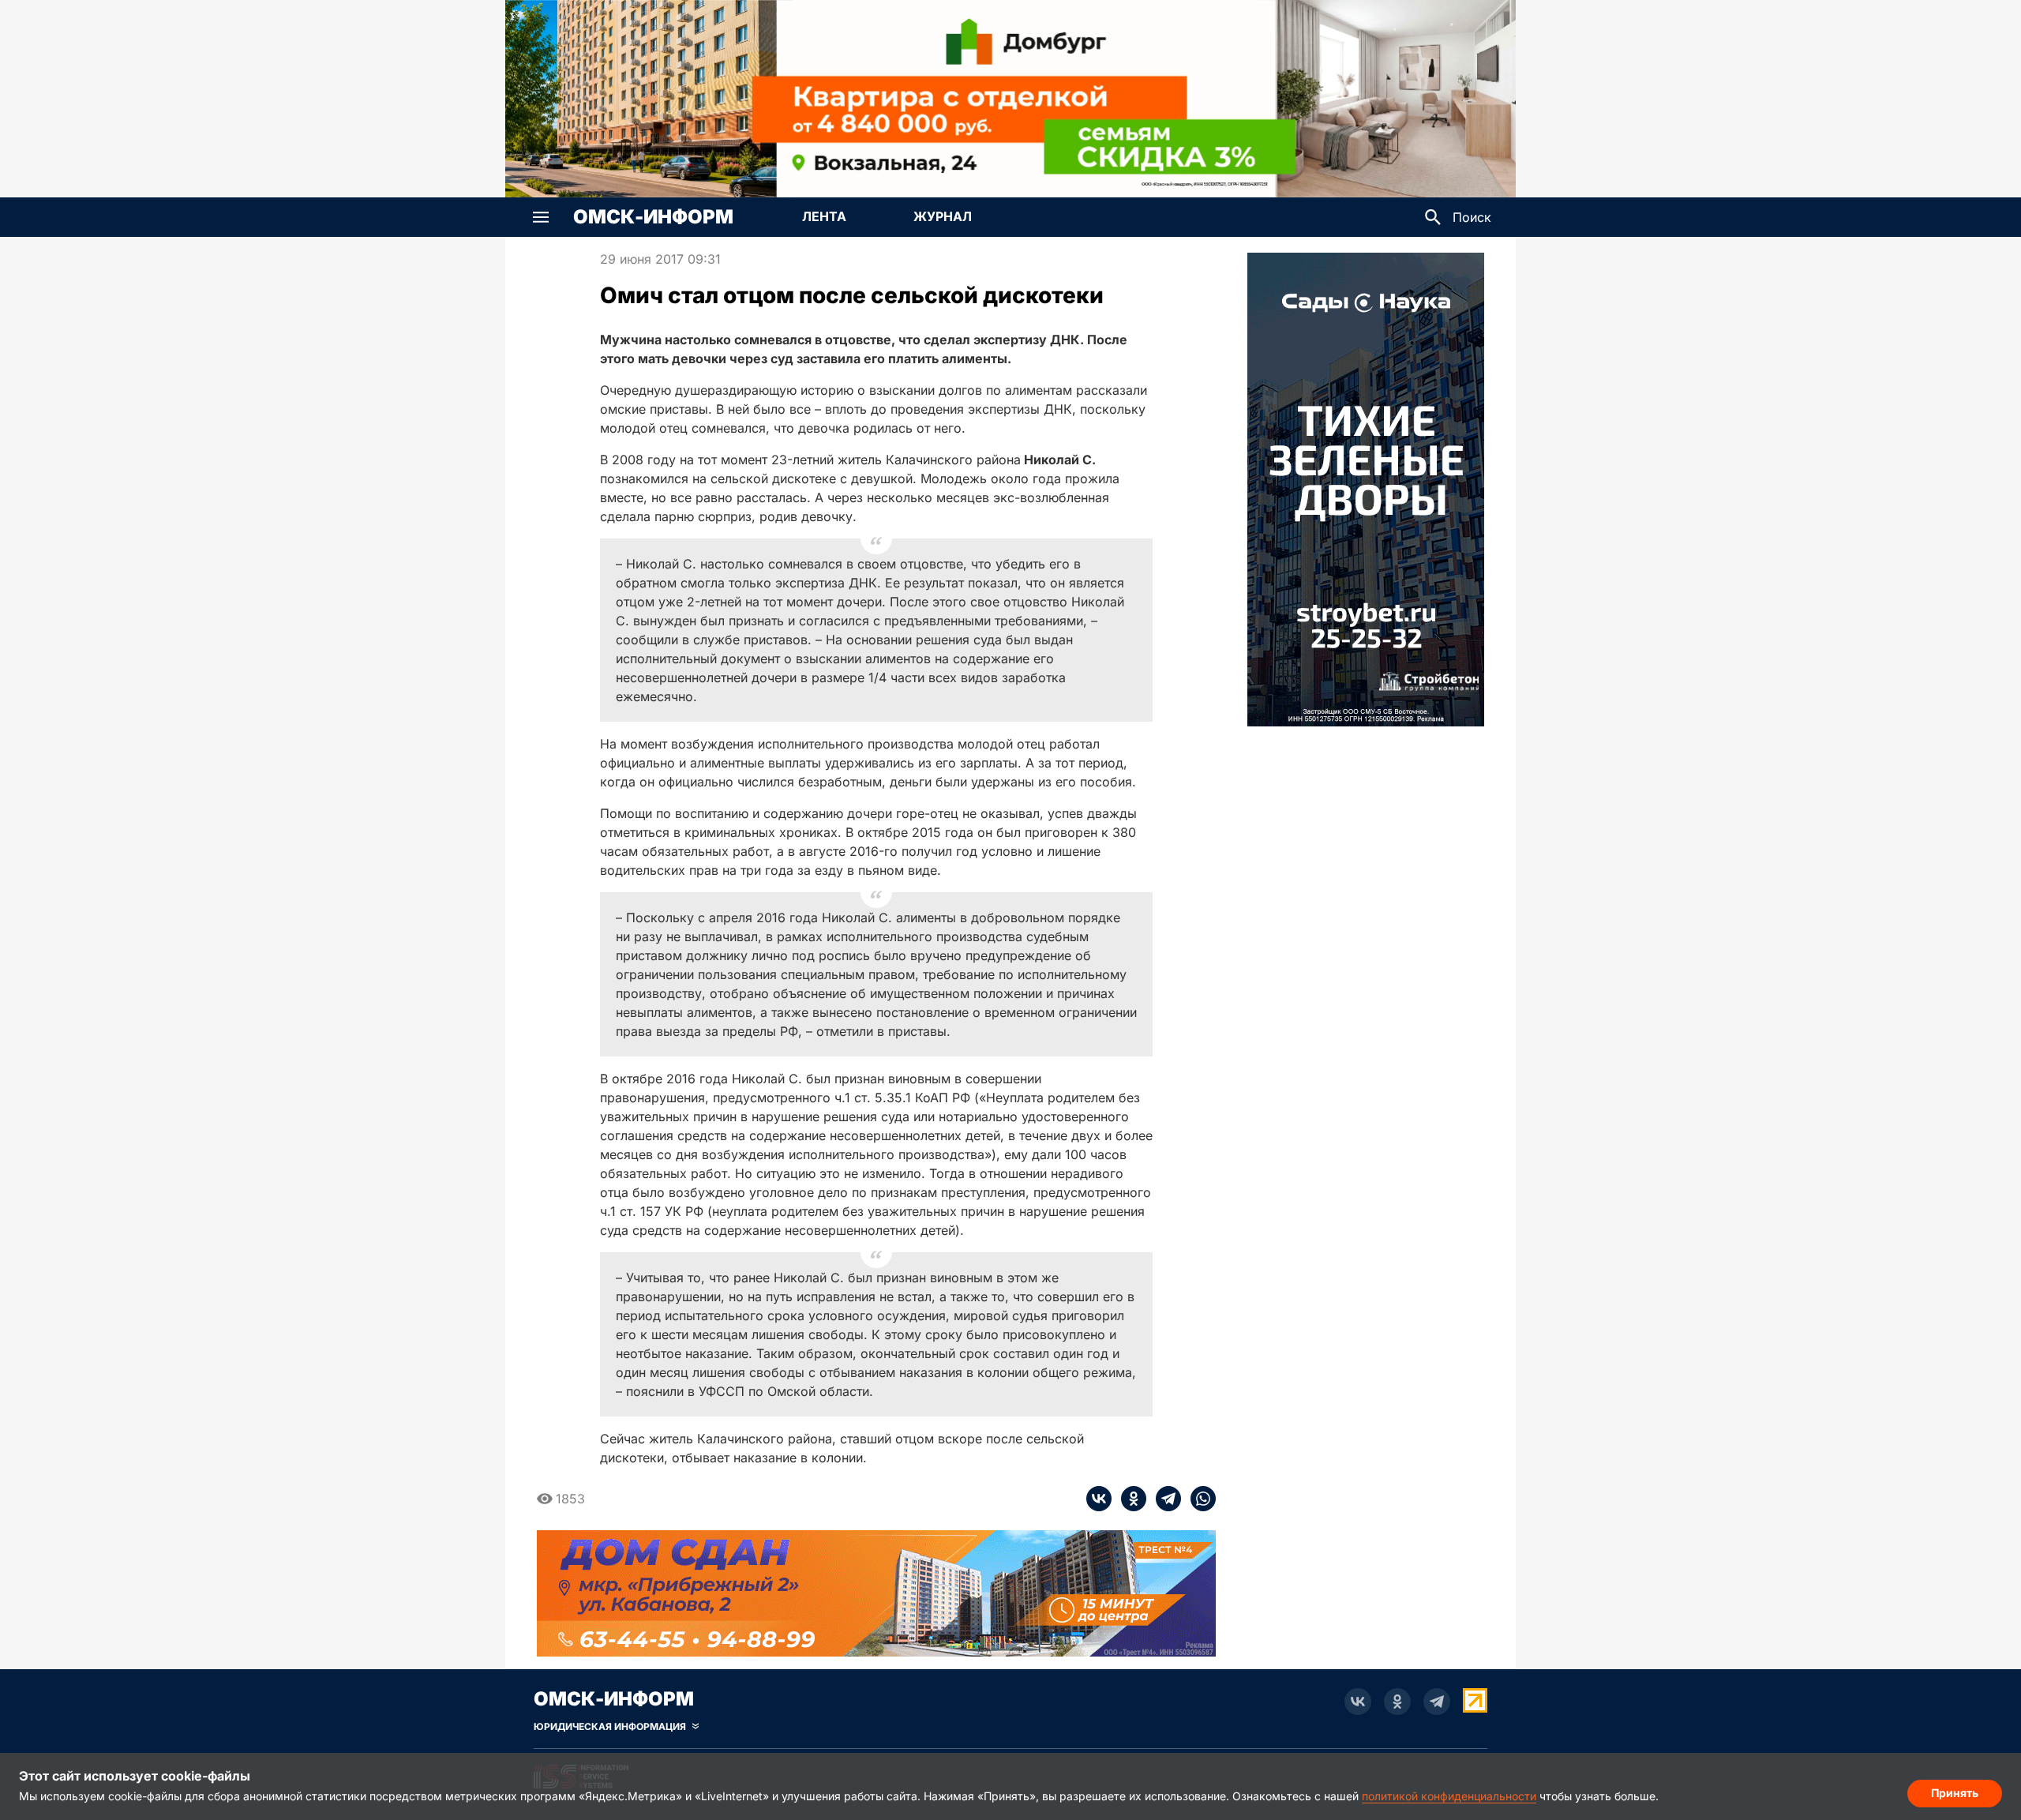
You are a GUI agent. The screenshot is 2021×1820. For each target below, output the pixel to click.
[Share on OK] (1129, 1499)
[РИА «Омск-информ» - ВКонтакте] (1358, 1702)
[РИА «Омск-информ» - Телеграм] (1437, 1702)
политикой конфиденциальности (1449, 1796)
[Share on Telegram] (1164, 1499)
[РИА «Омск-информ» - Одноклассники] (1397, 1702)
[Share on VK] (1099, 1499)
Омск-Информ (653, 217)
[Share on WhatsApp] (1198, 1499)
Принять (1955, 1793)
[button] (541, 217)
